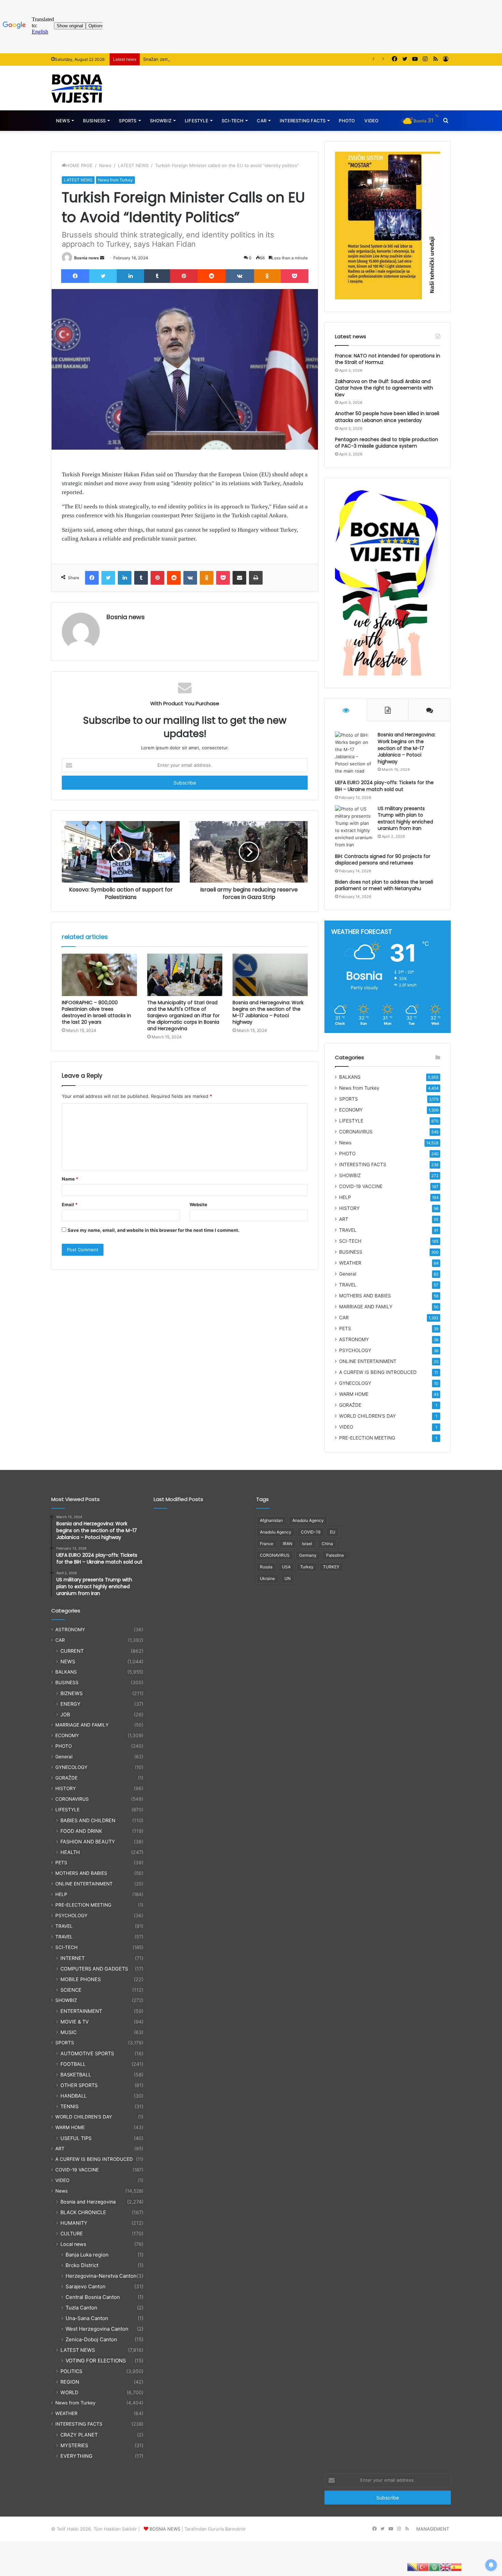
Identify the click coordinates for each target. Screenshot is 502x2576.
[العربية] (434, 2567)
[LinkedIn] (130, 276)
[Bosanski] (413, 2567)
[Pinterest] (184, 276)
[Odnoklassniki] (267, 276)
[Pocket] (295, 276)
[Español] (456, 2567)
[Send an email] (102, 258)
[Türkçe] (423, 2567)
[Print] (256, 578)
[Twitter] (103, 276)
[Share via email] (239, 578)
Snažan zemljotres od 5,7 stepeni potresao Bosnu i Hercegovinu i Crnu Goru (225, 59)
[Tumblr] (157, 276)
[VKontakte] (240, 276)
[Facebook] (75, 276)
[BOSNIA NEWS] (77, 88)
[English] (445, 2567)
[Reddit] (212, 276)
